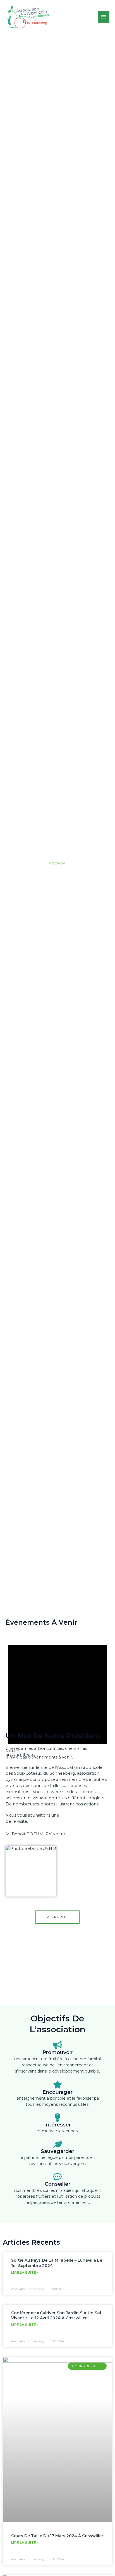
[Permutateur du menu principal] (104, 17)
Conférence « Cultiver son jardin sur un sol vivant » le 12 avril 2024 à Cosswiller (56, 2315)
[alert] (57, 1696)
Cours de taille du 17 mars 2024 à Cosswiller (57, 2536)
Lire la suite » (25, 2272)
